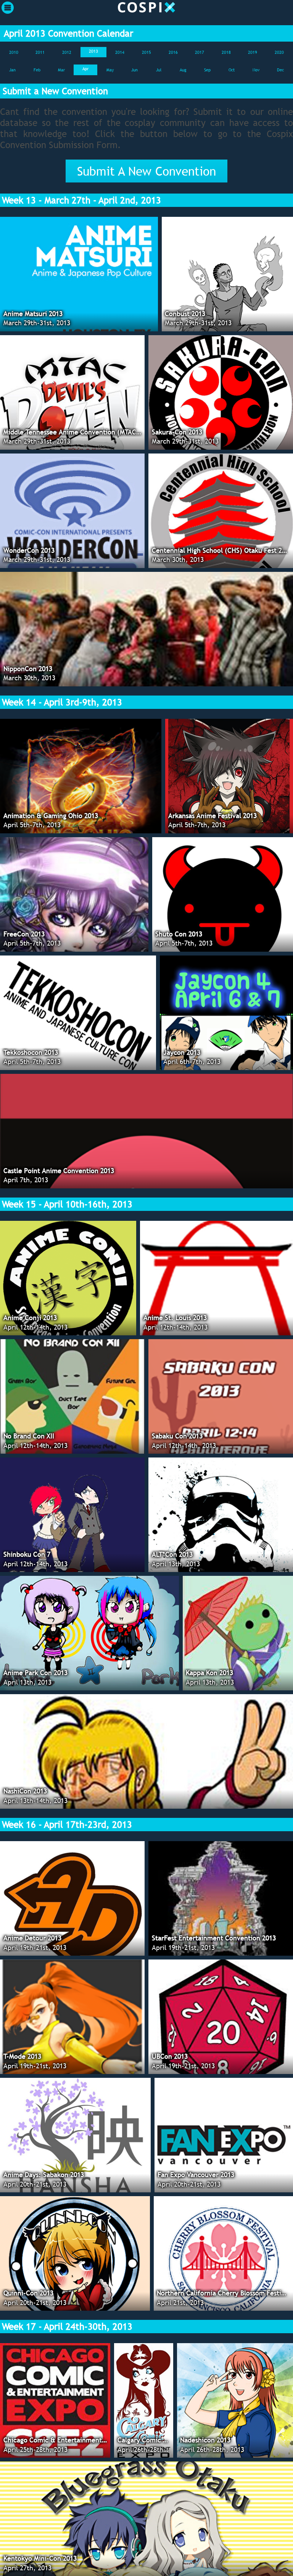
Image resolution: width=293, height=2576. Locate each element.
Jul (159, 70)
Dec (280, 70)
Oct (232, 70)
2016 (173, 52)
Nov (256, 70)
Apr (85, 69)
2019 (253, 52)
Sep (207, 70)
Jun (134, 70)
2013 (93, 51)
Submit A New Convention (146, 171)
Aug (183, 70)
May (110, 70)
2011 (40, 52)
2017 (200, 52)
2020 (279, 52)
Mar (61, 70)
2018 (226, 52)
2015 (146, 52)
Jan (12, 70)
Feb (37, 70)
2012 (67, 52)
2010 (14, 52)
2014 (120, 52)
